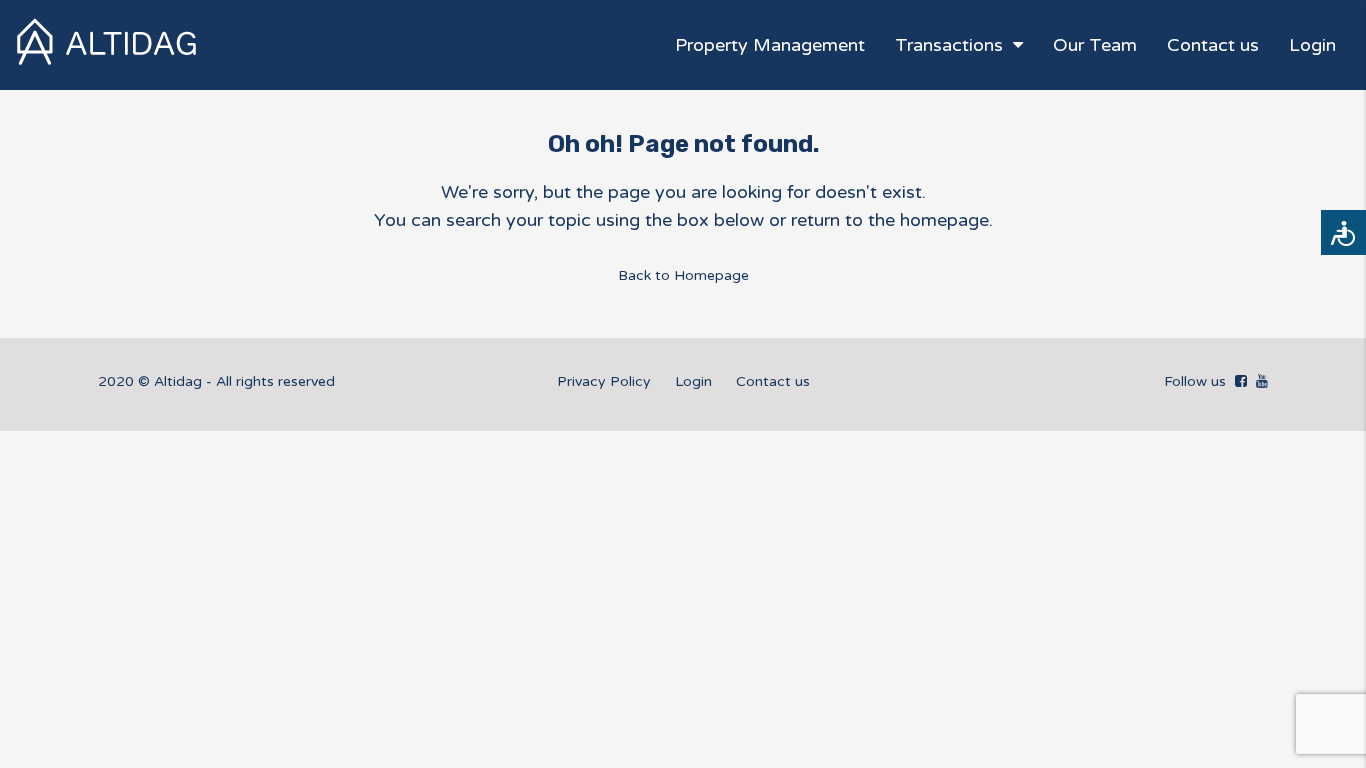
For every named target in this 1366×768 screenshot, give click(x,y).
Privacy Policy (604, 381)
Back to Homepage (683, 275)
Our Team (1095, 45)
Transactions (949, 45)
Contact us (1213, 45)
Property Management (770, 45)
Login (1312, 45)
